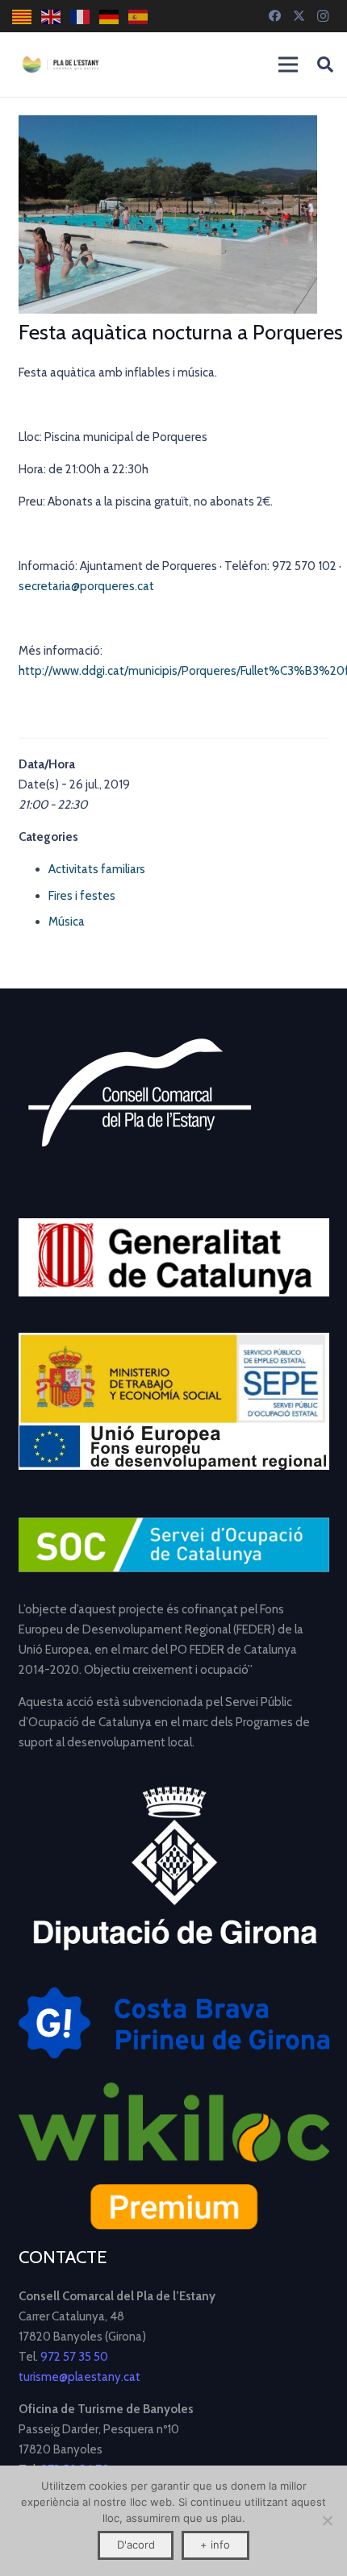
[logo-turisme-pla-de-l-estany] (61, 65)
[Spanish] (139, 17)
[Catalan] (23, 17)
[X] (299, 16)
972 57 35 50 (74, 2357)
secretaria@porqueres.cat (89, 586)
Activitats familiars (97, 869)
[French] (81, 17)
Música (67, 922)
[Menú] (288, 65)
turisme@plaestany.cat (79, 2377)
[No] (327, 2520)
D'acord (136, 2545)
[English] (52, 17)
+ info (215, 2545)
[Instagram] (323, 16)
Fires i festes (82, 896)
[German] (110, 17)
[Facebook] (274, 16)
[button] (325, 65)
